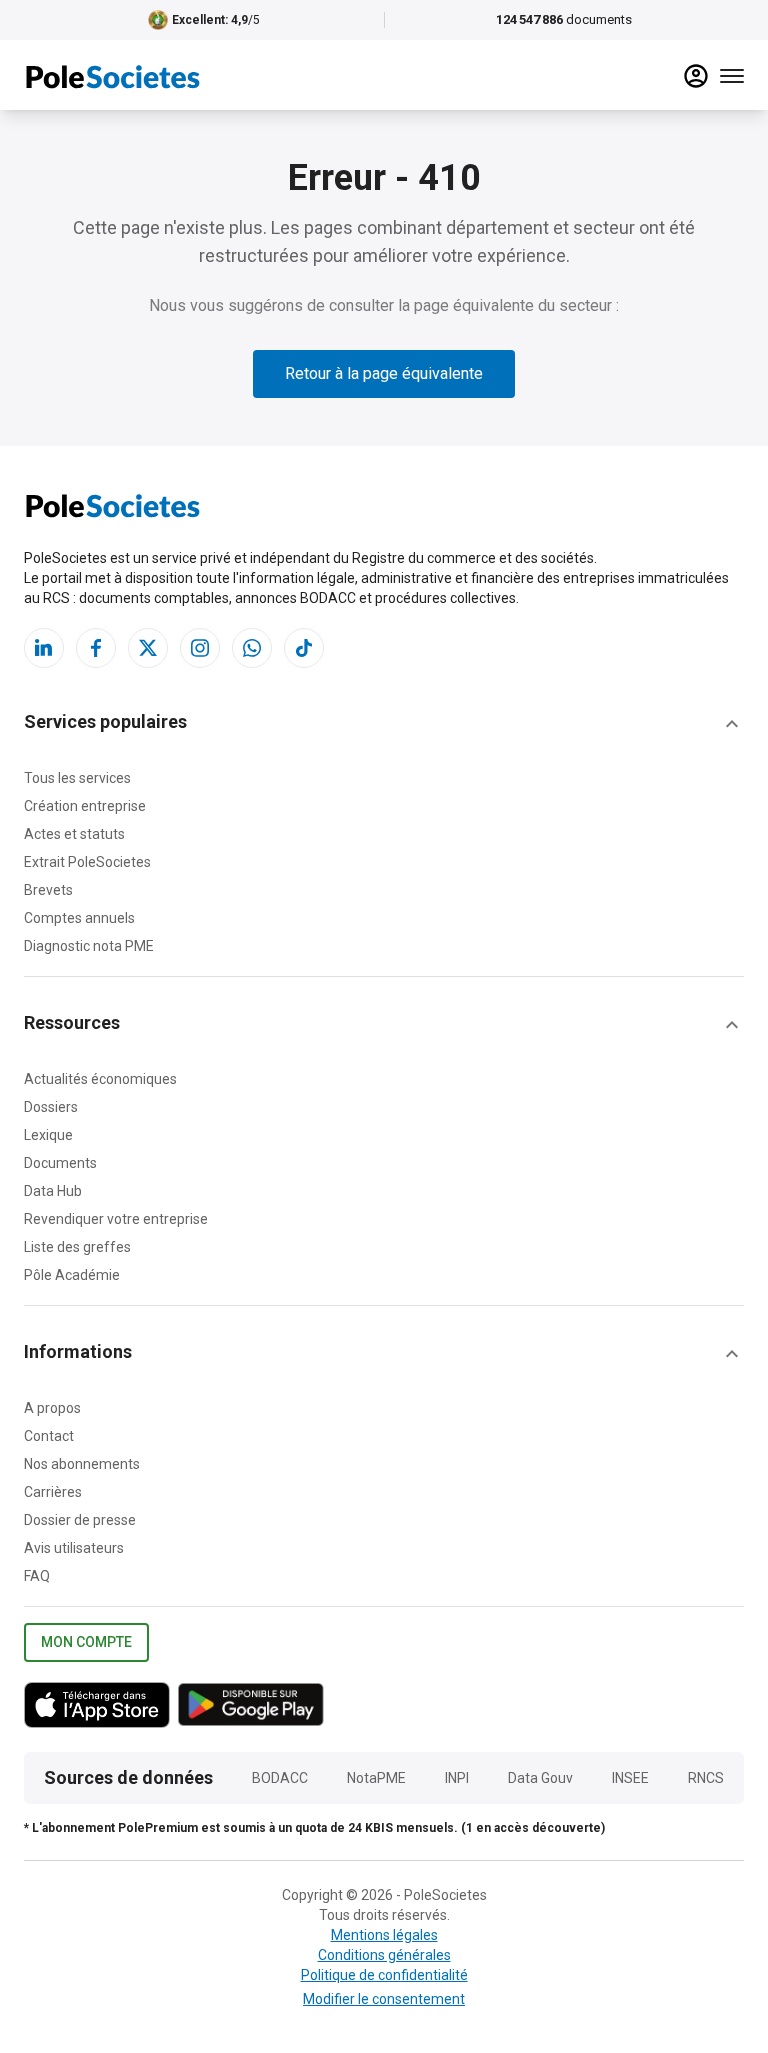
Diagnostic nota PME (89, 946)
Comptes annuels (79, 918)
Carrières (53, 1492)
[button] (384, 724)
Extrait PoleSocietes (87, 862)
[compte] (696, 76)
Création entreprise (85, 806)
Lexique (48, 1135)
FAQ (37, 1576)
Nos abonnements (82, 1464)
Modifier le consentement (384, 1999)
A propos (52, 1408)
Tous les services (77, 778)
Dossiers (51, 1107)
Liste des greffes (77, 1247)
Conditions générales (384, 1955)
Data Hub (53, 1191)
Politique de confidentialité (384, 1975)
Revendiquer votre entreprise (116, 1219)
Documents (60, 1163)
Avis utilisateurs (74, 1548)
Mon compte (86, 1642)
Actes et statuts (74, 834)
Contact (49, 1436)
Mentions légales (384, 1935)
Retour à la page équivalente (384, 373)
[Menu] (732, 76)
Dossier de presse (80, 1520)
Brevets (48, 890)
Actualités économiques (100, 1079)
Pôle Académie (72, 1275)
